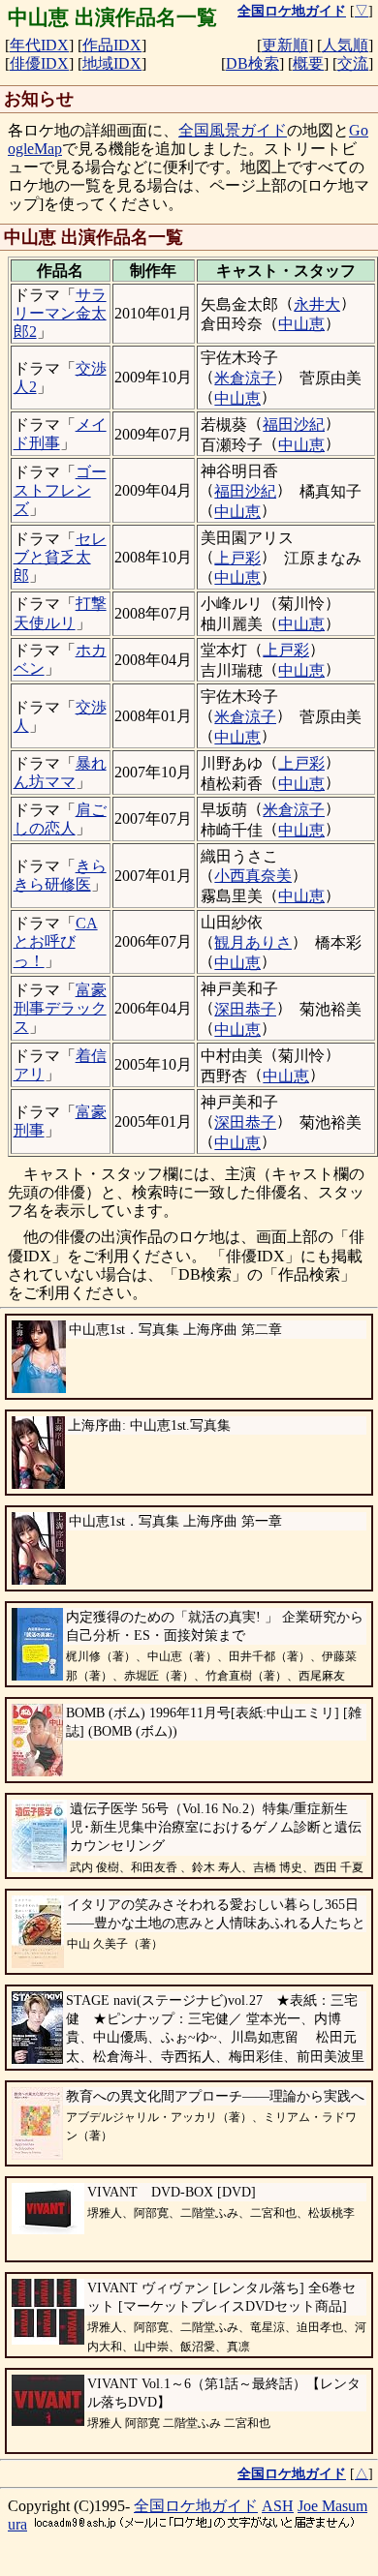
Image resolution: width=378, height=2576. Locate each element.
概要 (308, 63)
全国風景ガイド (233, 130)
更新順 (285, 45)
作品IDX (112, 45)
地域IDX (112, 63)
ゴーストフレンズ (60, 490)
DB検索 (252, 63)
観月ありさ (253, 942)
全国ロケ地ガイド (196, 2506)
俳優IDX (39, 63)
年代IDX (39, 45)
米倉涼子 (245, 378)
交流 (353, 63)
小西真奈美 (253, 876)
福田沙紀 (294, 424)
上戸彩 (237, 558)
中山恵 (301, 324)
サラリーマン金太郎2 (60, 313)
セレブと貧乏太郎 (60, 557)
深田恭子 (245, 1009)
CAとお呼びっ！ (56, 941)
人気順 (345, 45)
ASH (278, 2506)
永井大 (317, 304)
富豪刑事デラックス (60, 1008)
